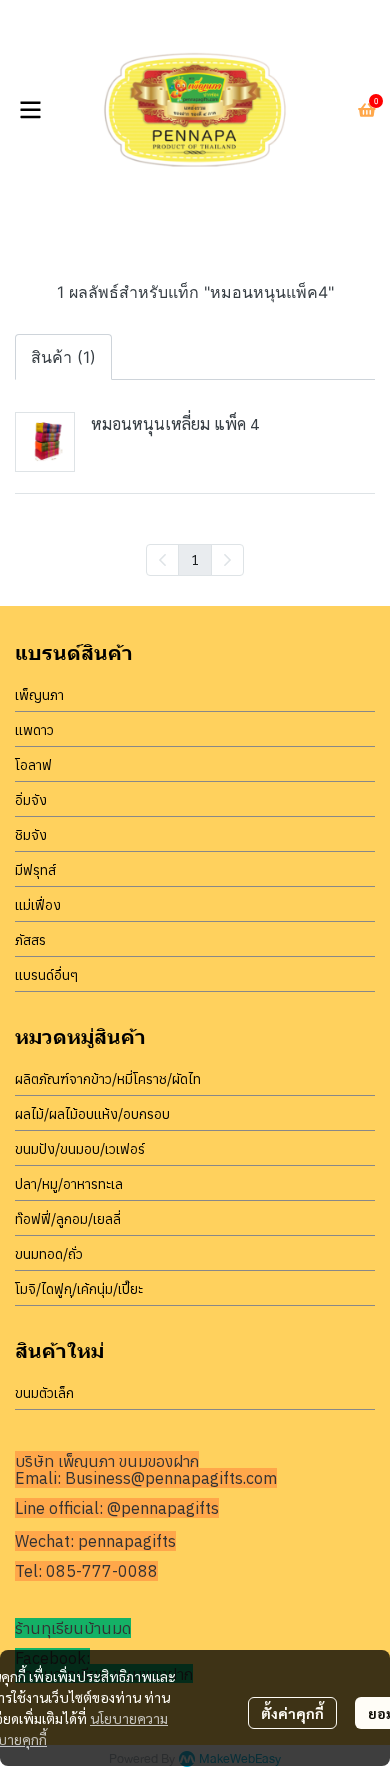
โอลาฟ (33, 765)
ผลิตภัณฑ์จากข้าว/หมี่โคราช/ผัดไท (108, 1079)
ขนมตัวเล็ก (44, 1393)
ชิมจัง (31, 835)
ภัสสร (30, 940)
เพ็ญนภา (39, 695)
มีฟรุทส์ (35, 870)
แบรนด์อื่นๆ (46, 975)
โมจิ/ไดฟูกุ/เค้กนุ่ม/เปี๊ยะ (79, 1289)
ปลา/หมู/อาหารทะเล (69, 1184)
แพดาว (34, 730)
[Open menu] (30, 110)
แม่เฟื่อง (38, 905)
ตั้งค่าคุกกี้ (292, 1713)
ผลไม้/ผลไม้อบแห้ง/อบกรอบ (92, 1114)
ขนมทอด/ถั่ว (49, 1254)
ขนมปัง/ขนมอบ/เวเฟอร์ (80, 1149)
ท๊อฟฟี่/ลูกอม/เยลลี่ (68, 1219)
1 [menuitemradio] (195, 559)
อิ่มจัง (31, 800)
